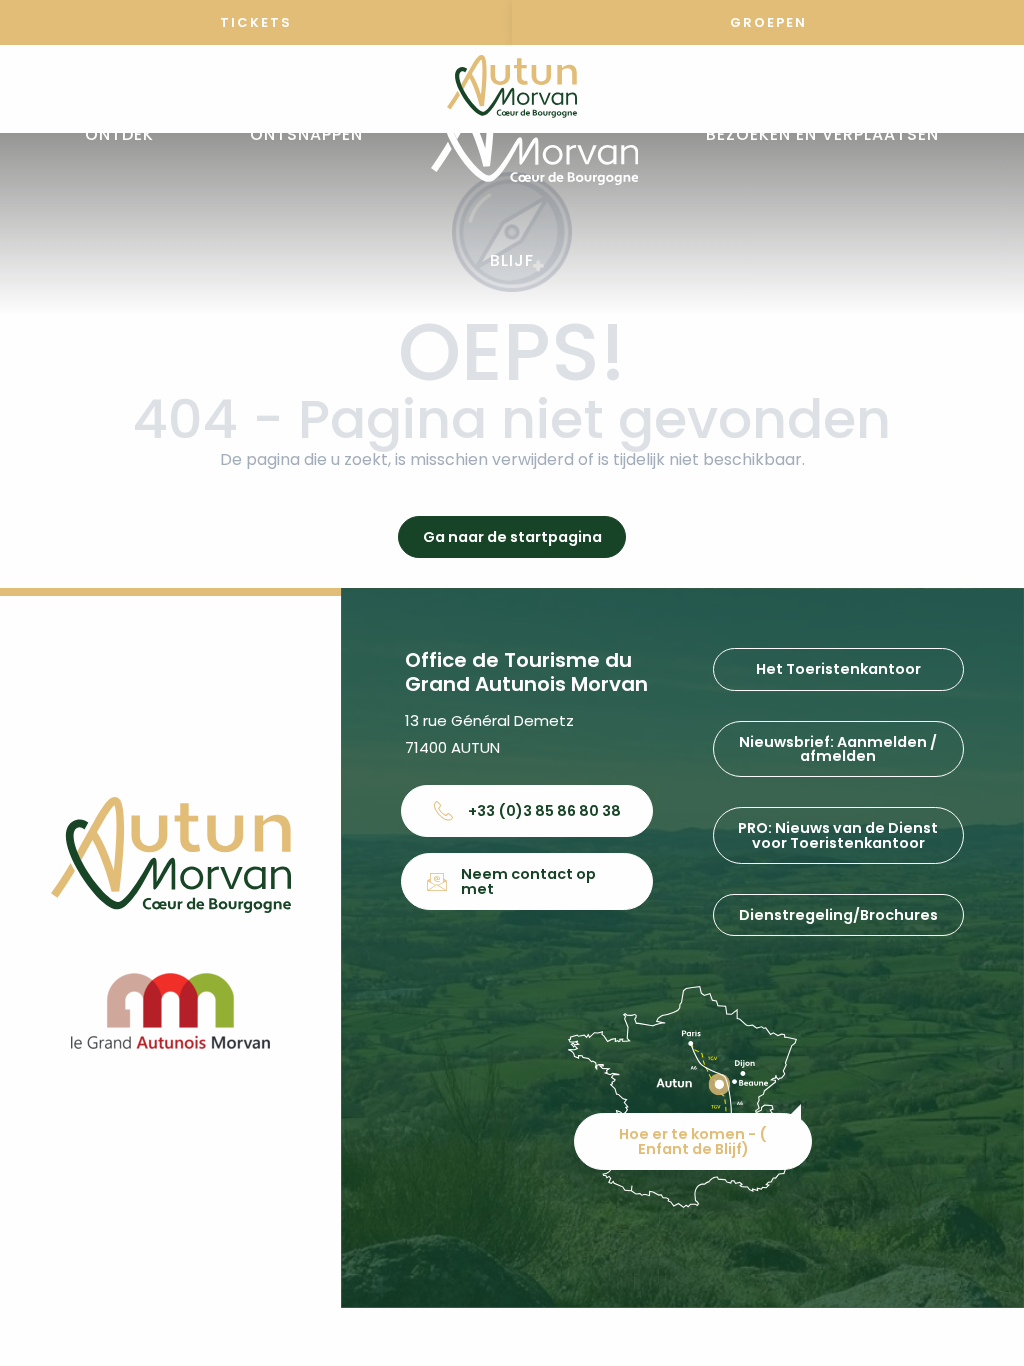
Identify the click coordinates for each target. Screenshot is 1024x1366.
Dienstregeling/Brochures (838, 915)
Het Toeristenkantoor (838, 669)
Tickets (256, 22)
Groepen (768, 22)
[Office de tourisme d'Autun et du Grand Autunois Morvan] (534, 135)
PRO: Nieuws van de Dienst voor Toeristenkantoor (838, 835)
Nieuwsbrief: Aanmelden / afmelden (838, 749)
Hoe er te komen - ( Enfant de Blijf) (693, 1141)
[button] (119, 135)
